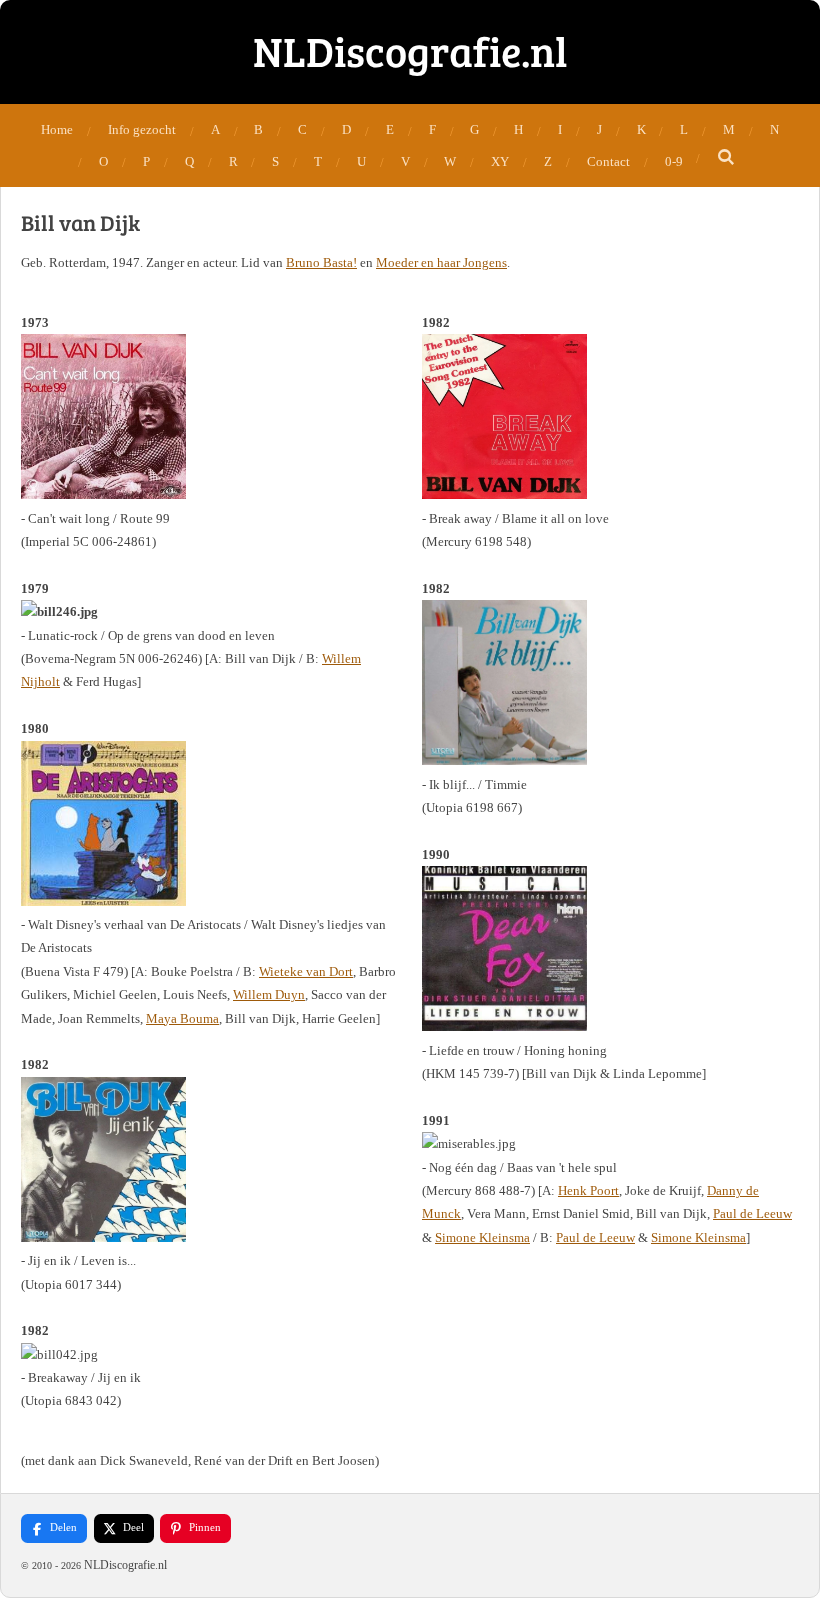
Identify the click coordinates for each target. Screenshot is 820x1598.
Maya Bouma (182, 1018)
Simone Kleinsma (482, 1237)
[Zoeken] (726, 158)
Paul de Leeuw (752, 1213)
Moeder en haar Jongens (441, 262)
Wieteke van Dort (306, 971)
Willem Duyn (269, 994)
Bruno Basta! (321, 262)
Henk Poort (588, 1190)
